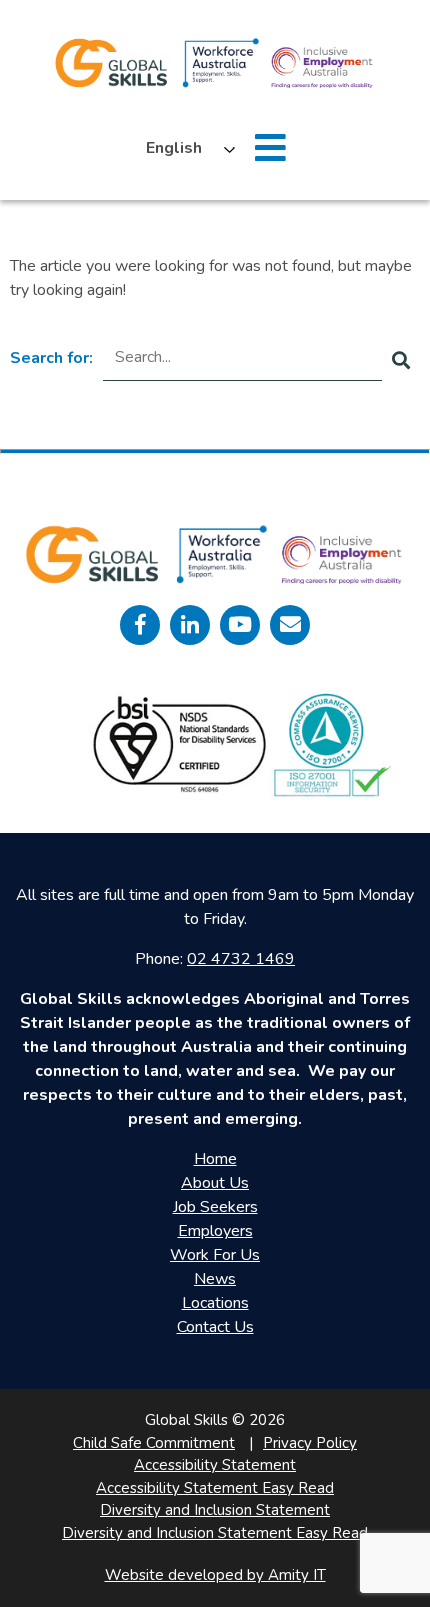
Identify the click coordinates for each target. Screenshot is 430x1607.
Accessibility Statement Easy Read (215, 1488)
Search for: (51, 358)
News (215, 1279)
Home (215, 1159)
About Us (215, 1183)
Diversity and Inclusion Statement (215, 1510)
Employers (215, 1231)
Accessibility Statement (215, 1465)
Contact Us (215, 1327)
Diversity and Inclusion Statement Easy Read (215, 1533)
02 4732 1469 (241, 959)
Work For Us (215, 1255)
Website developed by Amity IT (215, 1575)
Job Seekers (215, 1207)
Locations (215, 1303)
